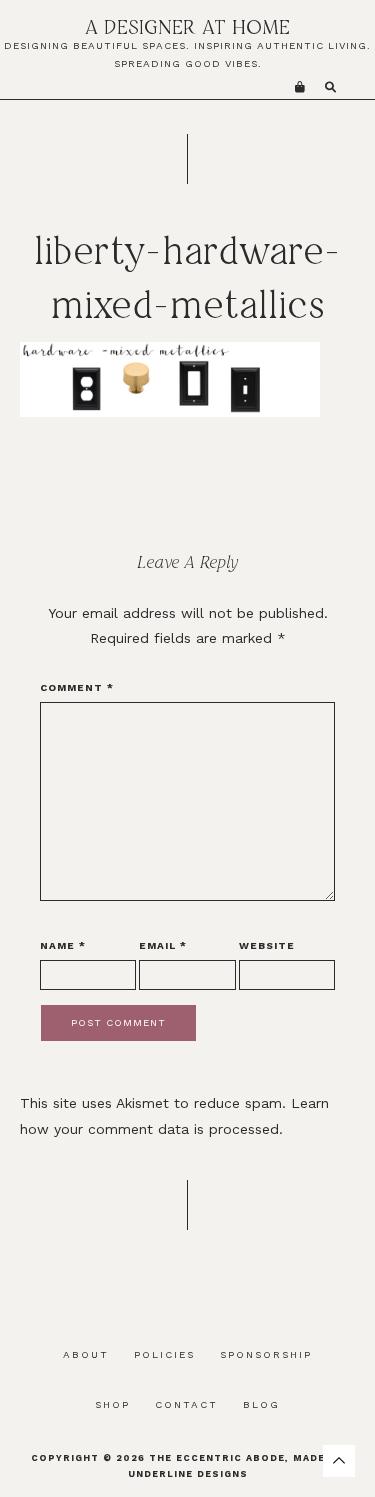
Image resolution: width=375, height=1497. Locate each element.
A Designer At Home (187, 26)
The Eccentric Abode (217, 1458)
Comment (77, 687)
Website (267, 945)
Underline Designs (188, 1474)
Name (63, 945)
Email (163, 945)
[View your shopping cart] (300, 87)
